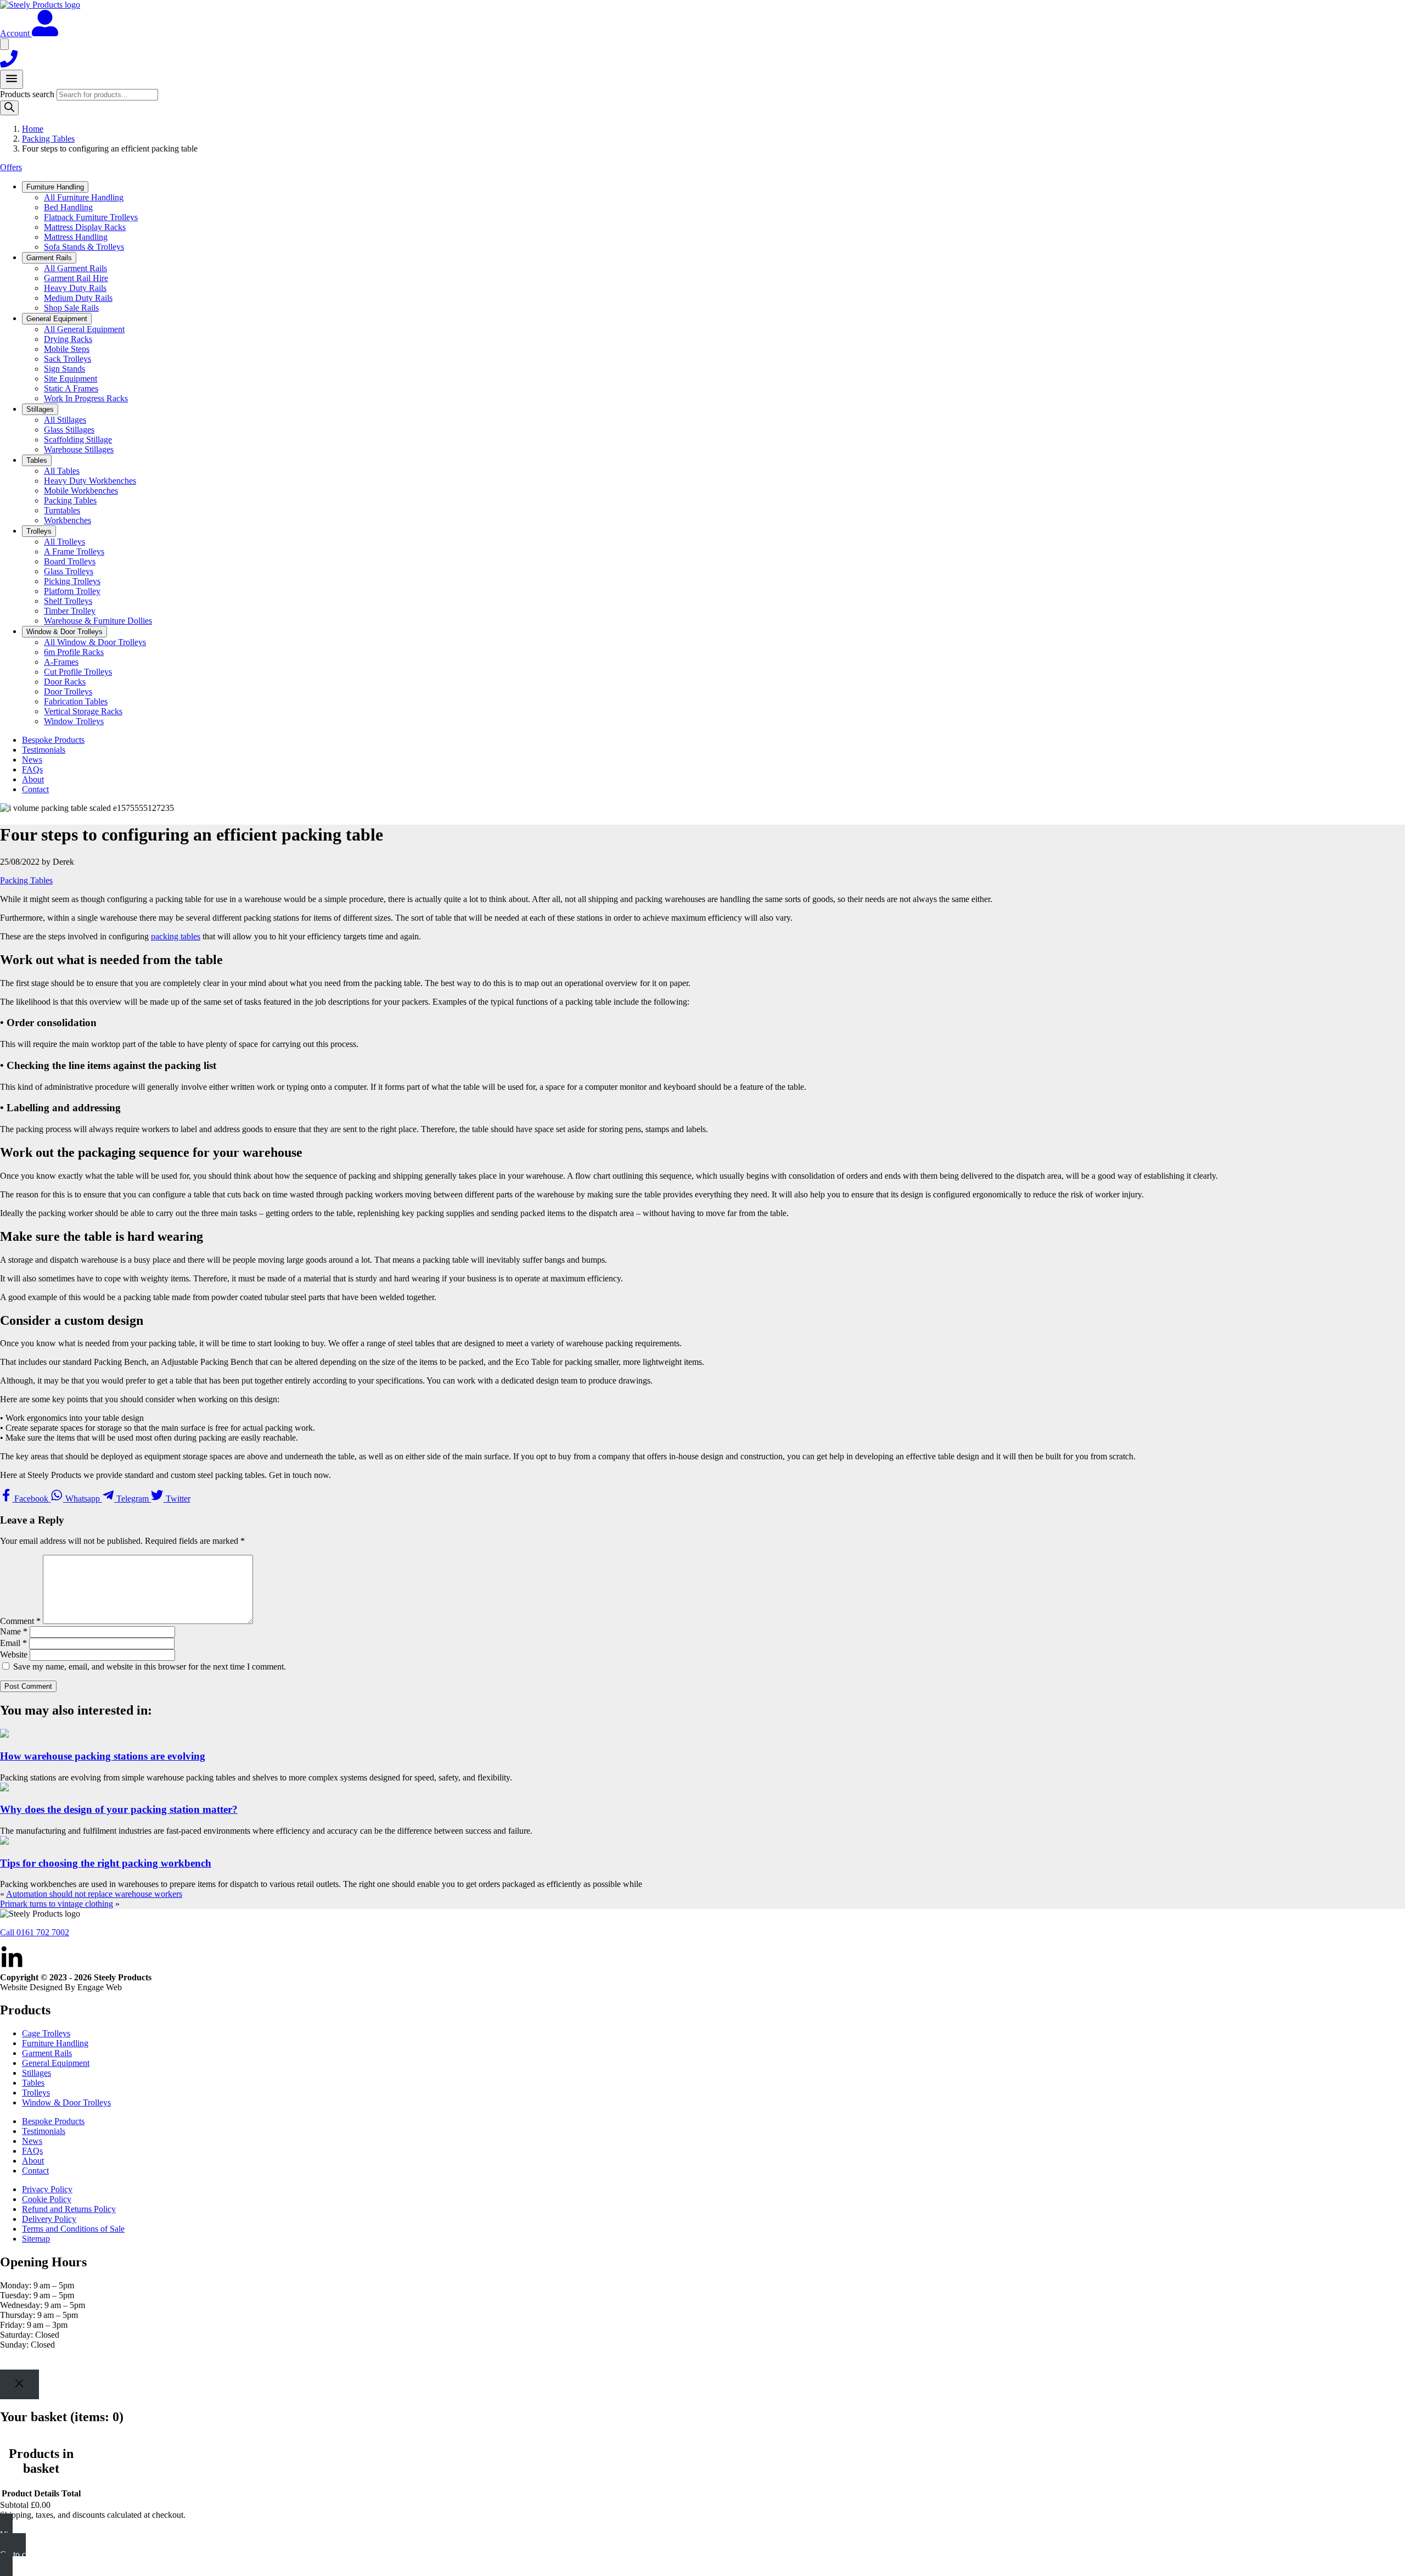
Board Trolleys (70, 561)
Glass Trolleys (69, 571)
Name (14, 1631)
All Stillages (65, 420)
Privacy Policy (47, 2189)
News (32, 760)
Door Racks (65, 682)
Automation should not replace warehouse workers (94, 1894)
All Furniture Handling (84, 197)
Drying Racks (68, 339)
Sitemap (36, 2239)
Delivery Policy (49, 2219)
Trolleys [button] (39, 531)
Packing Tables (48, 139)
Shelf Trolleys (68, 601)
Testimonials (44, 750)
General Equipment (56, 2063)
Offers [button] (11, 167)
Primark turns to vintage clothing (57, 1904)
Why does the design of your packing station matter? (119, 1809)
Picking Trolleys (72, 581)
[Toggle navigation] (12, 79)
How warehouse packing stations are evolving (103, 1756)
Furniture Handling (55, 2043)
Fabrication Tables (76, 701)
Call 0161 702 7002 (35, 1932)
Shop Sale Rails (71, 308)
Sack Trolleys (68, 359)
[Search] (9, 108)
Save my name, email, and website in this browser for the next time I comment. (150, 1667)
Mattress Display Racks (85, 227)
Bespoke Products (53, 740)
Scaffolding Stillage (78, 439)
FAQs (32, 769)
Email (13, 1643)
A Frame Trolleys (74, 551)
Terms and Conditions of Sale (73, 2229)
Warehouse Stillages (79, 449)
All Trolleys (64, 542)
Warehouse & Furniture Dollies (98, 621)
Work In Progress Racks (86, 398)
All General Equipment (84, 329)
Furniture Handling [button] (55, 187)
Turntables (62, 510)
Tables (33, 2083)
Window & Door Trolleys (66, 2102)
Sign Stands (64, 369)
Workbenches (68, 520)
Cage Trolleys (46, 2033)
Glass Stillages (69, 430)
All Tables (62, 471)
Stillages (36, 2073)
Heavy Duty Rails (75, 288)
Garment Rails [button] (49, 258)
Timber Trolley (70, 611)
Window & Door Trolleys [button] (64, 632)
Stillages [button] (40, 409)
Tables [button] (37, 460)
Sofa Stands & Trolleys (84, 247)
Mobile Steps (67, 349)
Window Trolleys (74, 721)
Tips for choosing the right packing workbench (106, 1863)
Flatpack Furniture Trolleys (91, 217)
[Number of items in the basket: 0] (4, 44)
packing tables (176, 936)
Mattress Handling (76, 237)
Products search (28, 94)
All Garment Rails (75, 268)
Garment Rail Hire (76, 278)
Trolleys (36, 2093)
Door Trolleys (68, 691)
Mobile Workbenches (81, 491)
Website (14, 1654)
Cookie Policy (47, 2199)
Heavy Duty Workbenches (90, 481)
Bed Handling (68, 207)
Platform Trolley (72, 591)
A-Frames (61, 662)
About (33, 779)
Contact (35, 789)
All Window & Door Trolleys (95, 642)
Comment (20, 1621)
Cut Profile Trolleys (78, 672)
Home (33, 129)
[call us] (9, 65)
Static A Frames (71, 388)
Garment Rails (47, 2053)
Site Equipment (71, 379)
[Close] (19, 2384)
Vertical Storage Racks (83, 711)
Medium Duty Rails (78, 298)
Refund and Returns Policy (69, 2209)
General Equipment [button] (57, 319)
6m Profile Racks (74, 652)
